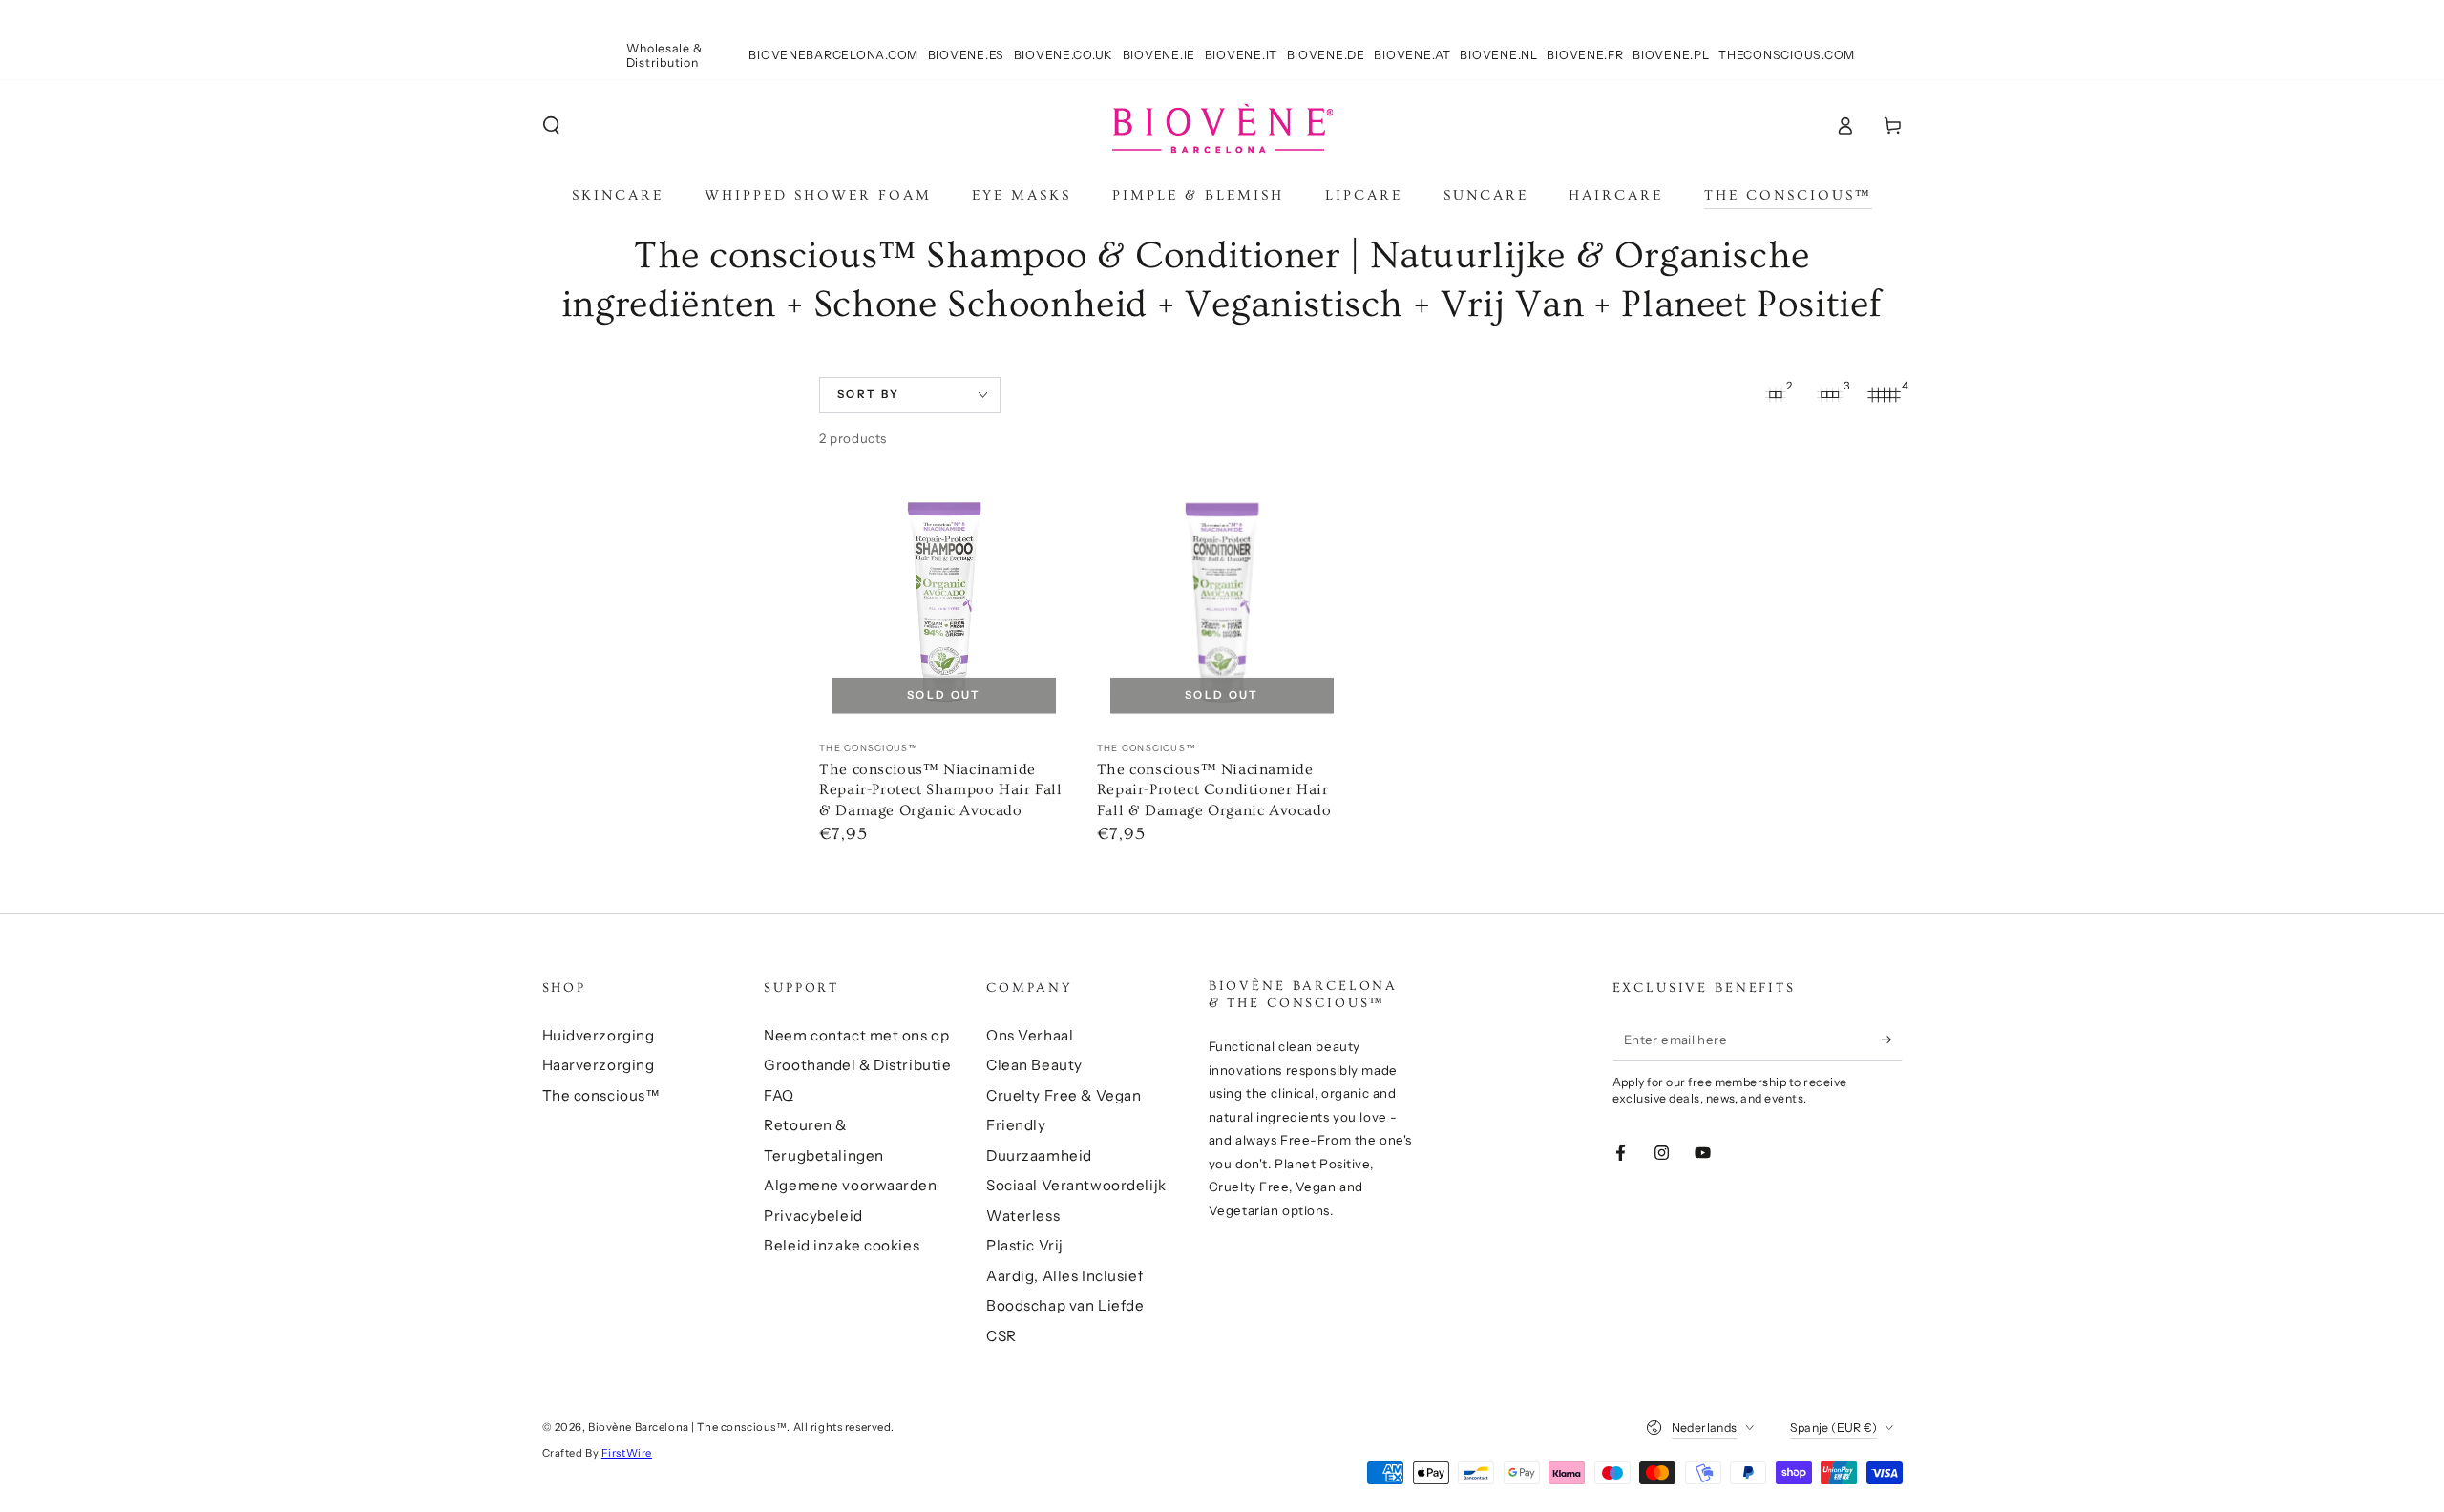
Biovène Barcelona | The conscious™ (687, 1427)
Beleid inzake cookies (842, 1245)
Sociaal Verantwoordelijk (1076, 1185)
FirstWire (627, 1453)
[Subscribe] (1892, 1039)
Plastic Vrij (1025, 1245)
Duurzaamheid (1039, 1155)
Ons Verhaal (1030, 1035)
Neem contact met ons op (856, 1035)
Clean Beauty (1034, 1065)
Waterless (1023, 1216)
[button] (551, 126)
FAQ (779, 1095)
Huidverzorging (599, 1035)
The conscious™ (601, 1095)
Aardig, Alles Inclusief (1064, 1276)
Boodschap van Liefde (1065, 1305)
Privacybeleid (813, 1216)
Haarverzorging (599, 1065)
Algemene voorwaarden (850, 1185)
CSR (1001, 1336)
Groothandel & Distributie (857, 1065)
